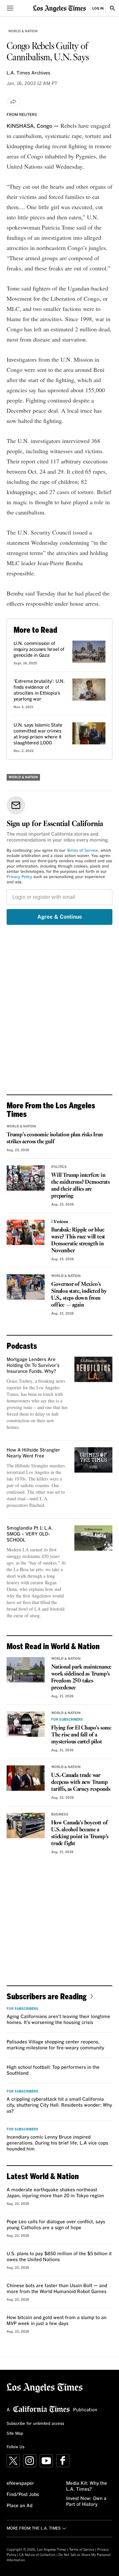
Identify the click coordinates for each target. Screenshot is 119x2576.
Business (60, 1814)
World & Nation (23, 31)
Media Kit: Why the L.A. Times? (87, 2486)
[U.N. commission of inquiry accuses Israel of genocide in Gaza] (89, 652)
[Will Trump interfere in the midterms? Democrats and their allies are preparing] (26, 1178)
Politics (59, 1167)
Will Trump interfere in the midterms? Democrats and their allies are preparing (80, 1186)
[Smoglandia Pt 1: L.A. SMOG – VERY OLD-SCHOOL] (93, 1538)
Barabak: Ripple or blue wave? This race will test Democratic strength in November (78, 1240)
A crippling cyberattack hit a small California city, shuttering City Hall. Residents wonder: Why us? (59, 2105)
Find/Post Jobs (23, 2495)
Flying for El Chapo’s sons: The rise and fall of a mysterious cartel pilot (81, 1735)
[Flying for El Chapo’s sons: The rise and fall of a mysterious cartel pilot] (26, 1724)
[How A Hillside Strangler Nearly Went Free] (93, 1460)
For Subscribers (67, 1720)
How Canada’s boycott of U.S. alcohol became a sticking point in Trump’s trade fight (80, 1833)
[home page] (59, 8)
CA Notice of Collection (37, 2555)
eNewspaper (20, 2483)
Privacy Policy (19, 877)
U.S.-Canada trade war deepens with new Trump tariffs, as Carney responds (81, 1782)
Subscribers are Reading (47, 1996)
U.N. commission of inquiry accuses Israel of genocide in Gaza (39, 650)
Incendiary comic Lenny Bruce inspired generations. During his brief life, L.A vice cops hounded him (57, 2143)
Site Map (15, 2434)
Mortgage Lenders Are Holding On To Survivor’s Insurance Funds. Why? (33, 1366)
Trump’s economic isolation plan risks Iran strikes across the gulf (55, 1138)
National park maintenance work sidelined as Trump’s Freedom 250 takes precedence (81, 1677)
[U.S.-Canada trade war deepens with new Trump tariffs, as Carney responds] (26, 1778)
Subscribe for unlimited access (35, 2424)
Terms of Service (82, 851)
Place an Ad (20, 2506)
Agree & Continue (60, 917)
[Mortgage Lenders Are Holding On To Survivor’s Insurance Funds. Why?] (93, 1369)
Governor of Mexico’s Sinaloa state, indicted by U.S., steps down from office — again (79, 1295)
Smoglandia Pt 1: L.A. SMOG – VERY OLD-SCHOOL (30, 1534)
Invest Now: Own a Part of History (86, 2502)
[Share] (14, 101)
